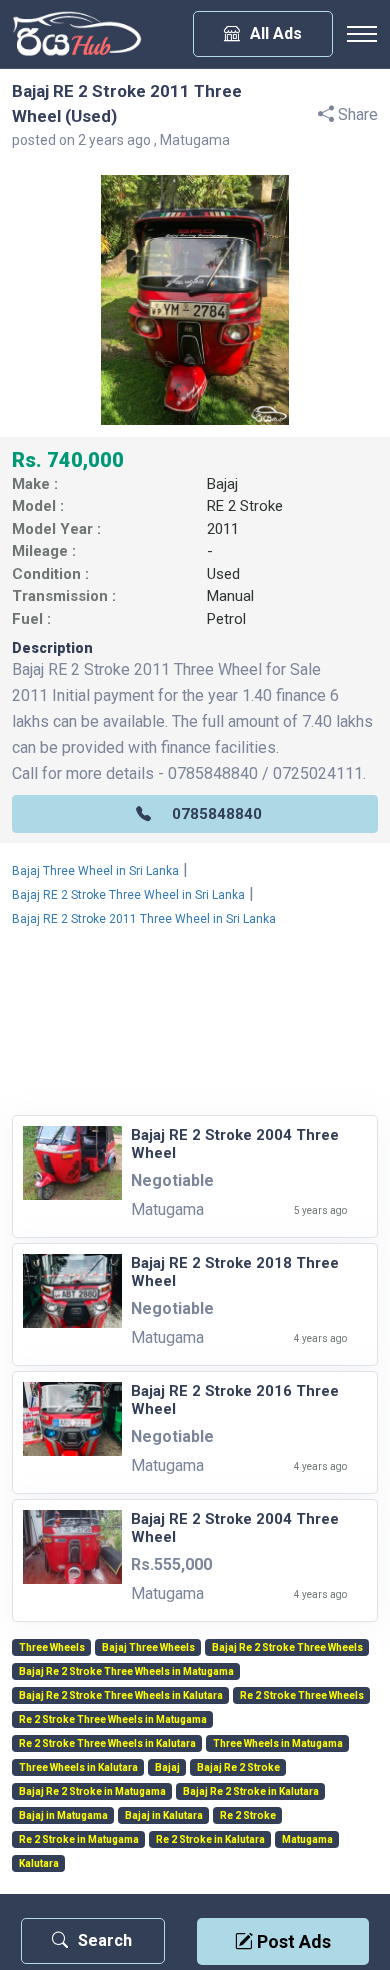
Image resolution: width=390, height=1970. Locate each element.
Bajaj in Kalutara (164, 1816)
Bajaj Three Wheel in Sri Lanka (95, 871)
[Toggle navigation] (362, 34)
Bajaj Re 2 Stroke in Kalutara (251, 1792)
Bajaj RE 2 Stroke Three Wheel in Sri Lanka (128, 895)
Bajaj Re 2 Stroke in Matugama (92, 1792)
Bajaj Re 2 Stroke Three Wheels (287, 1648)
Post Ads (292, 1941)
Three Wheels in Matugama (278, 1744)
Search (105, 1940)
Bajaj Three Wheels (148, 1648)
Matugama (307, 1840)
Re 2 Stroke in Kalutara (210, 1840)
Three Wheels (52, 1648)
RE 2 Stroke (245, 506)
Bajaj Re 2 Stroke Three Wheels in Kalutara (121, 1696)
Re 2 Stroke (248, 1816)
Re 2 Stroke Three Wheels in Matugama (113, 1720)
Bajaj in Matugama (63, 1816)
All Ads (276, 33)
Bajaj (222, 484)
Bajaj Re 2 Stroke (238, 1768)
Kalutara (39, 1864)
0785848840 (217, 814)
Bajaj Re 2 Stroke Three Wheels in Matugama (126, 1672)
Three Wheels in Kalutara (78, 1768)
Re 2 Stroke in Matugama (79, 1840)
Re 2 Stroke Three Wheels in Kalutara (107, 1744)
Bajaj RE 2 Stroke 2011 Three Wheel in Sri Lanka (144, 919)
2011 (223, 529)
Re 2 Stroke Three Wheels (302, 1696)
